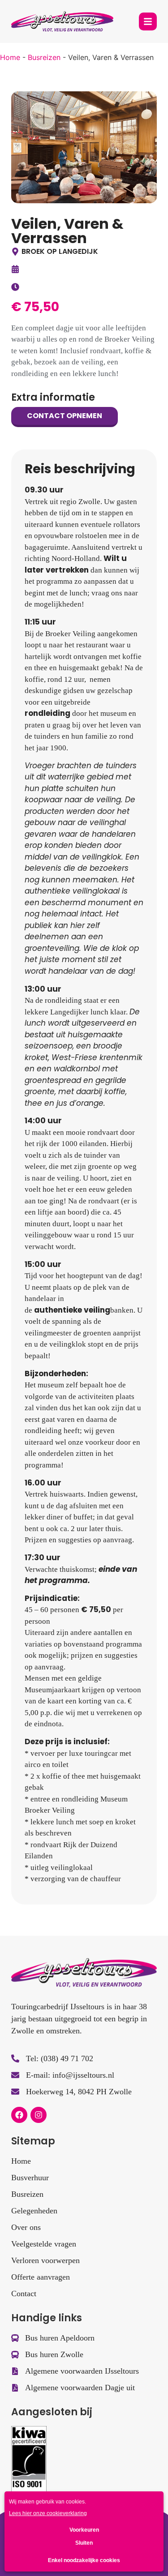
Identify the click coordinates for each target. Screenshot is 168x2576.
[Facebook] (19, 2115)
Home (10, 57)
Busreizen (44, 57)
